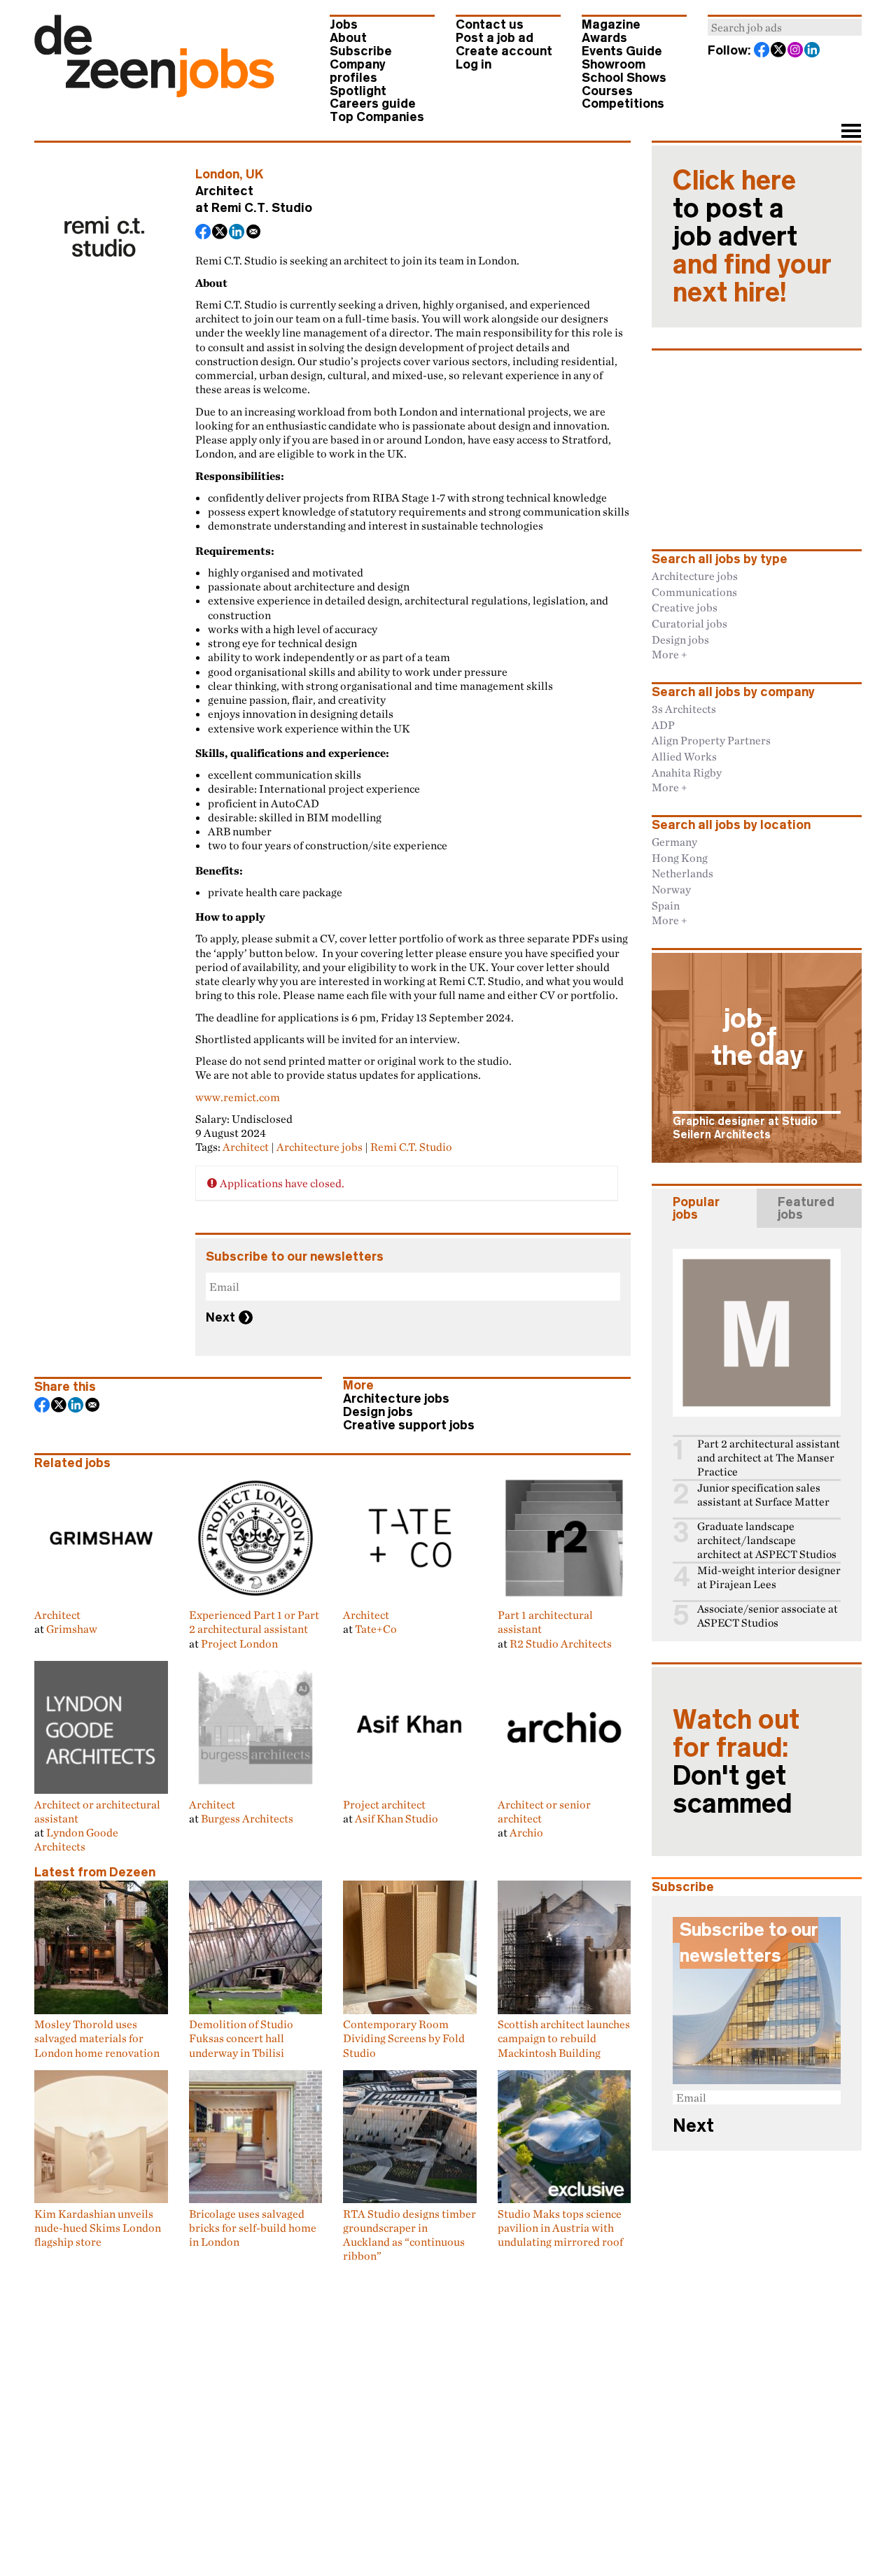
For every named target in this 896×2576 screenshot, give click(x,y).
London (217, 174)
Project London (239, 1643)
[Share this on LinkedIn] (237, 233)
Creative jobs (685, 607)
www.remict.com (238, 1097)
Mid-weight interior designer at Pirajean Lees (769, 1577)
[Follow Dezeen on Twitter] (779, 51)
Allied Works (684, 756)
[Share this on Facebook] (204, 233)
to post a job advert (752, 236)
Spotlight (358, 91)
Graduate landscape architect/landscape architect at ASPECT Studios (767, 1540)
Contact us (490, 24)
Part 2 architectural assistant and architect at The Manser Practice (769, 1458)
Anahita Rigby (687, 772)
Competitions (623, 104)
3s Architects (684, 709)
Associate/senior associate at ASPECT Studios (768, 1616)
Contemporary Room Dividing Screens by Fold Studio (404, 2038)
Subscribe (361, 51)
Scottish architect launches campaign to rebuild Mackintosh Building (564, 2038)
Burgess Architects (247, 1818)
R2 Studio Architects (561, 1643)
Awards (604, 38)
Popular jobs (696, 1208)
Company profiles (358, 71)
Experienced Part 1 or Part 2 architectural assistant (254, 1622)
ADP (663, 725)
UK (255, 174)
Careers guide (373, 104)
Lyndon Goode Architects (76, 1839)
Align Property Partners (711, 740)
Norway (671, 889)
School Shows (624, 78)
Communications (694, 592)
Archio (526, 1832)
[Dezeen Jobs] (154, 93)
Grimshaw (72, 1629)
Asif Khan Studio (397, 1818)
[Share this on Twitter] (220, 233)
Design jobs (378, 1412)
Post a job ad (495, 38)
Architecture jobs (320, 1147)
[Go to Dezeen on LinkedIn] (813, 51)
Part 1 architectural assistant (545, 1622)
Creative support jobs (409, 1425)
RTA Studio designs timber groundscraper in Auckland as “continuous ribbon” (409, 2235)
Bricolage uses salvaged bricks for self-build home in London (253, 2228)
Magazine (611, 24)
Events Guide (622, 51)
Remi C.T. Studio (262, 208)
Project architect (384, 1804)
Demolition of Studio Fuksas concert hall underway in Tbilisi (241, 2038)
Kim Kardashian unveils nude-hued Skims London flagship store (98, 2228)
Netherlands (682, 873)
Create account (504, 51)
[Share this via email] (254, 233)
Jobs (344, 24)
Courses (607, 91)
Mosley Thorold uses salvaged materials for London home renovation (97, 2038)
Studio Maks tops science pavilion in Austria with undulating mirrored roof (560, 2228)
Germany (674, 842)
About (348, 38)
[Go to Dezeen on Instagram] (796, 51)
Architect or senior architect (544, 1811)
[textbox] (785, 27)
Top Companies (377, 117)
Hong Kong (680, 858)
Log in (474, 64)
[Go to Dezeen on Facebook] (762, 51)
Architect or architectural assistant (97, 1811)
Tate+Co (376, 1629)
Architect (246, 1147)
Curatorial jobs (689, 623)
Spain (666, 905)
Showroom (614, 64)
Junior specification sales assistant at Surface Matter (763, 1495)
